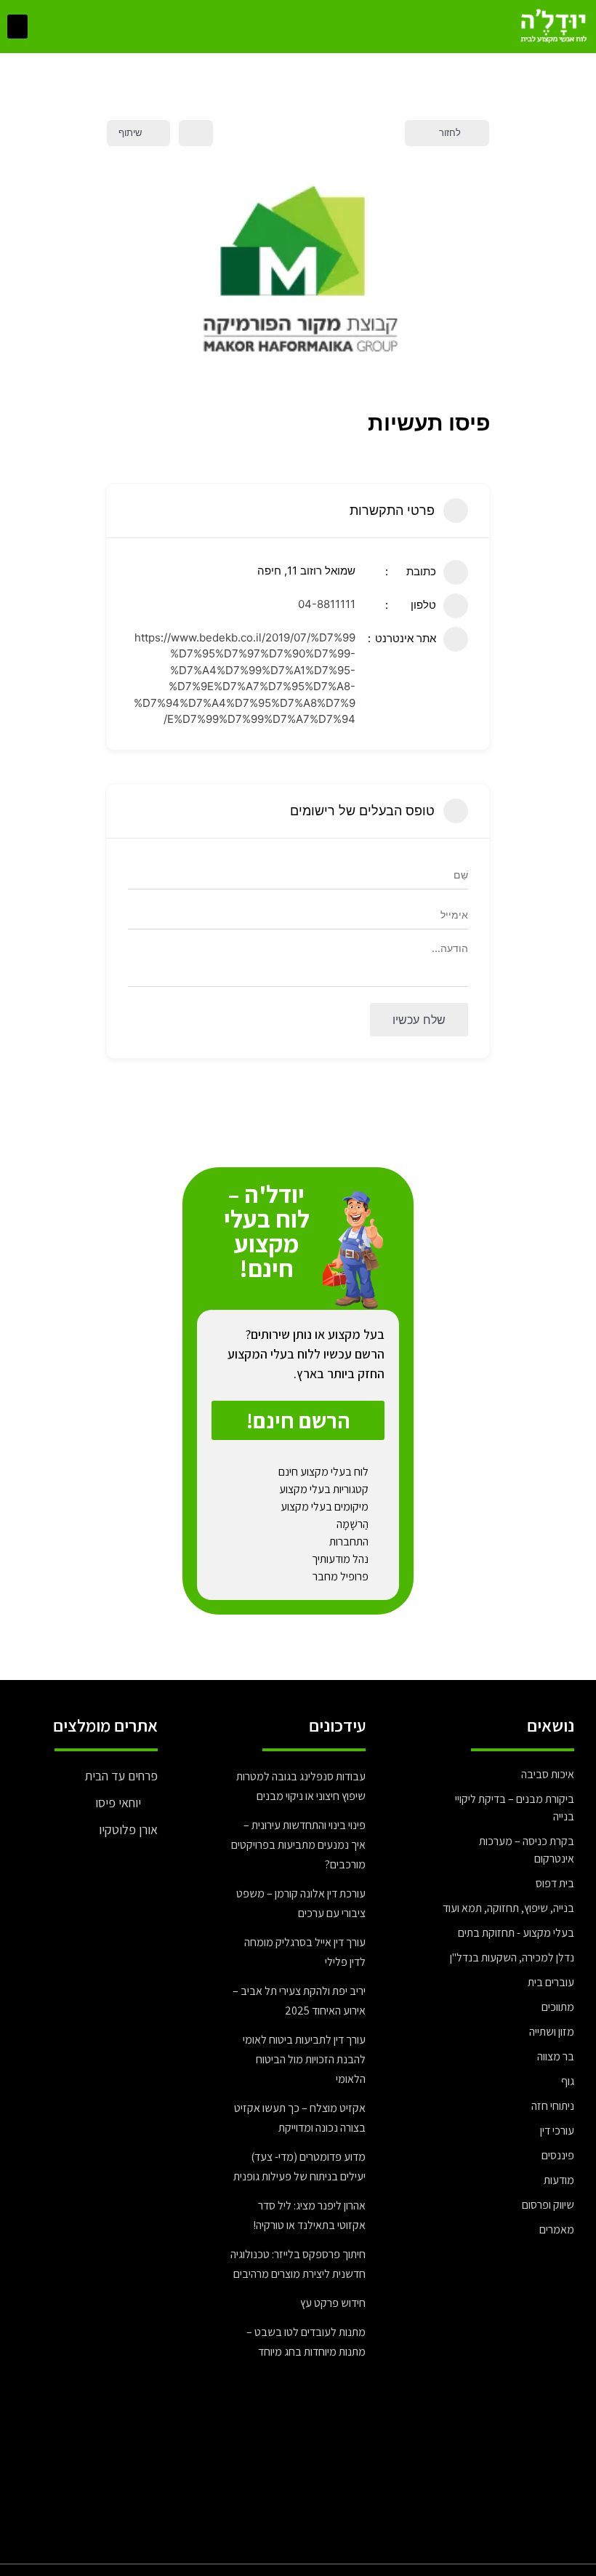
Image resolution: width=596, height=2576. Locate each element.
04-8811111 (327, 604)
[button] (17, 27)
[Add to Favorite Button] (196, 133)
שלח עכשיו (419, 1020)
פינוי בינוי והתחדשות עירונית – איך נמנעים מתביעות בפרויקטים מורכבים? (298, 1845)
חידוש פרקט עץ (333, 2303)
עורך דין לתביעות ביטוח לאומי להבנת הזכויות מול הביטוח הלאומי (304, 2059)
